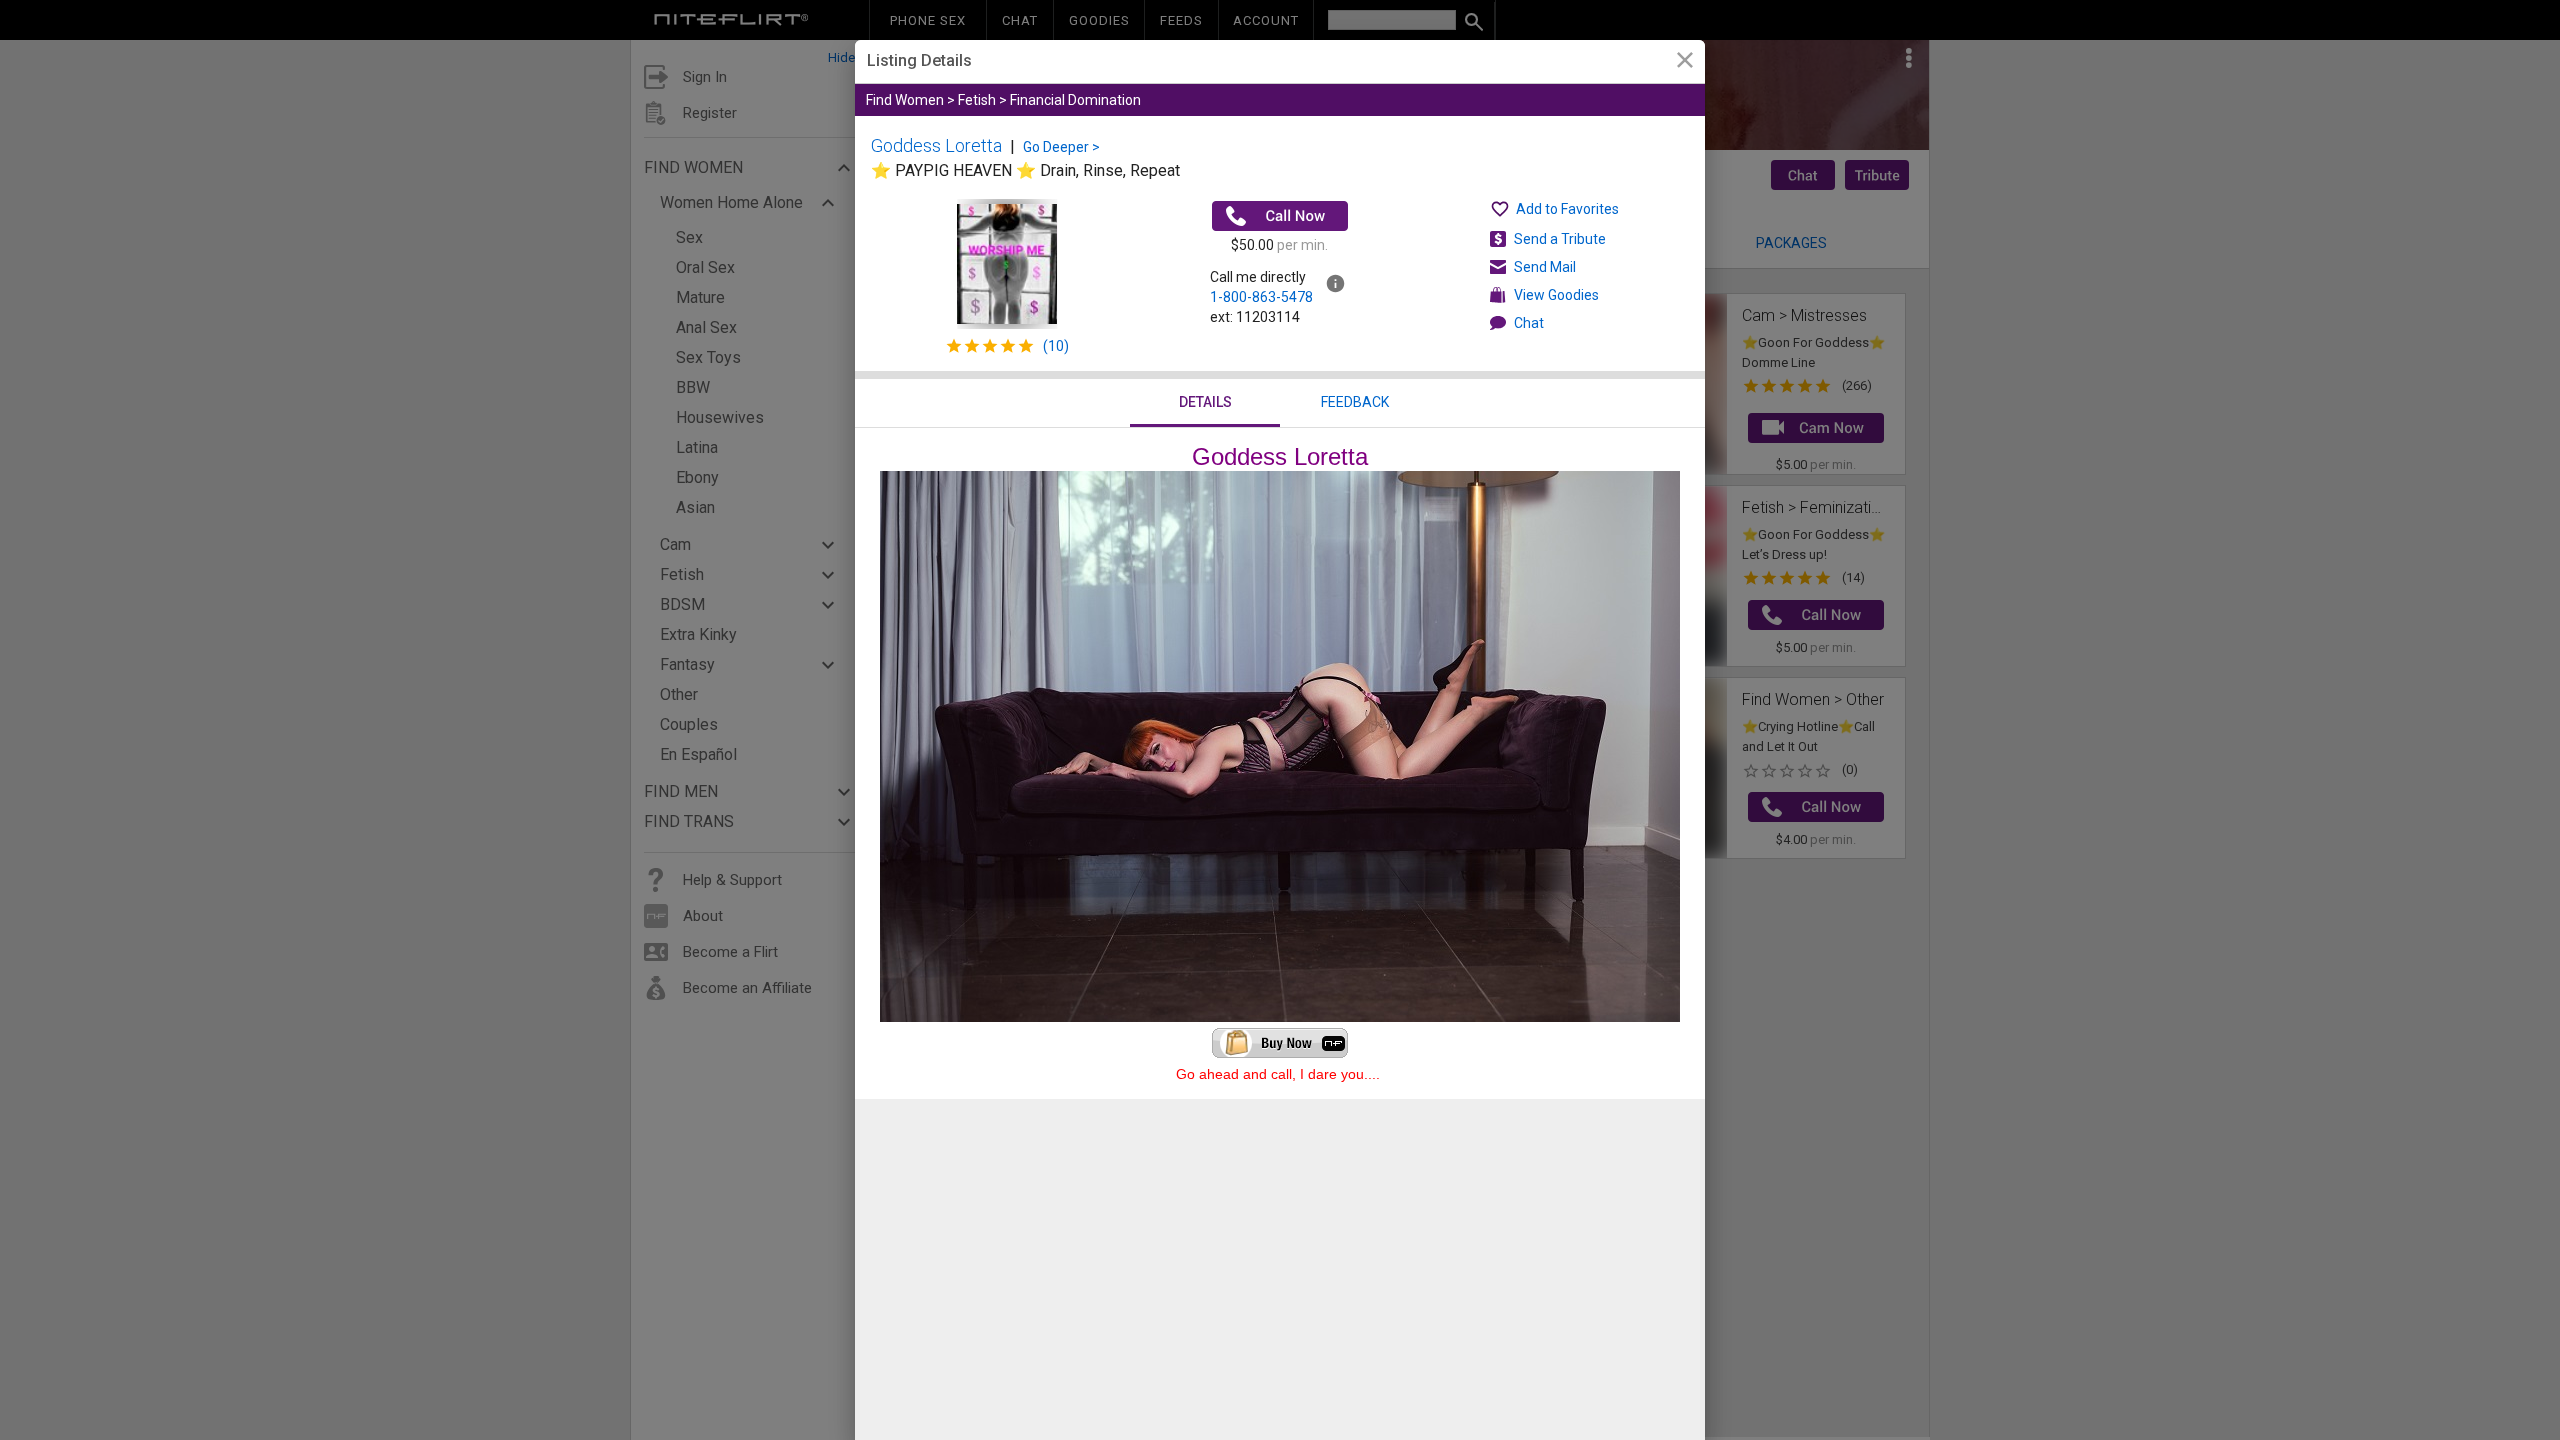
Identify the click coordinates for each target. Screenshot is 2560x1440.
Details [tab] (1205, 402)
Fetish (977, 100)
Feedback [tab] (1355, 402)
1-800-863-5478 (1261, 297)
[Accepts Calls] (1280, 216)
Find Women (905, 100)
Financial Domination (1075, 100)
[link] (1684, 62)
